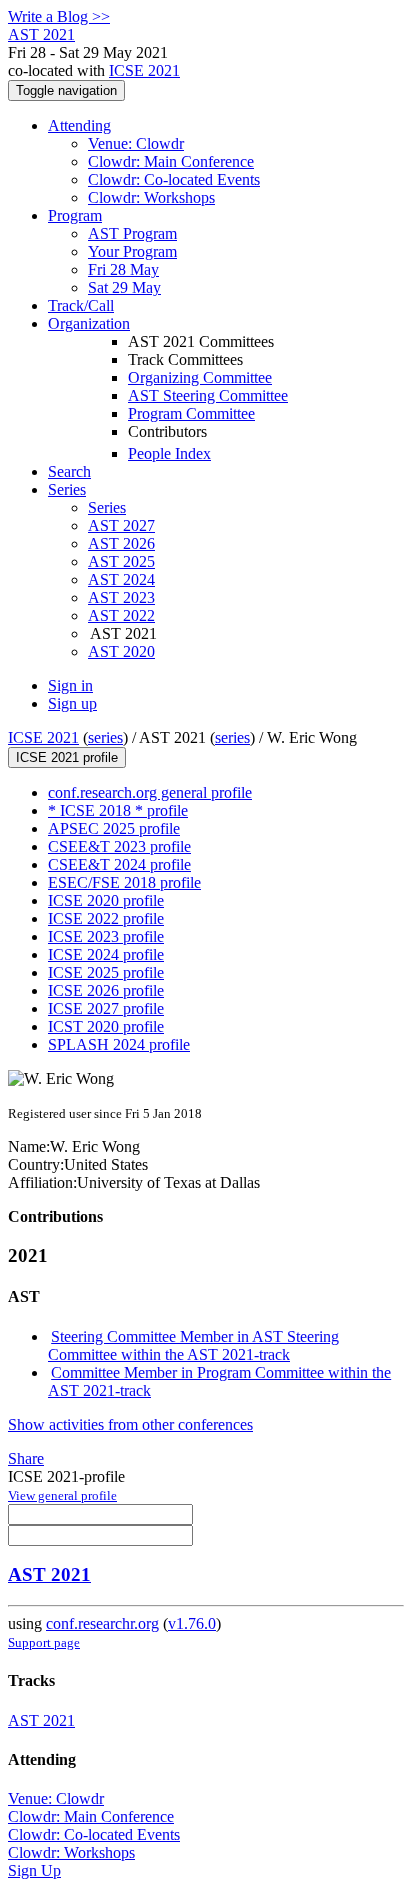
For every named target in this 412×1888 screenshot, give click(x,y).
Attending (79, 125)
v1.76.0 (192, 1623)
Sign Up (34, 1870)
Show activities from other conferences (130, 1424)
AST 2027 (121, 525)
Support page (44, 1642)
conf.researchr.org (102, 1623)
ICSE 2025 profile (106, 972)
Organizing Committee (200, 377)
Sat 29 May (124, 287)
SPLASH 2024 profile (119, 1044)
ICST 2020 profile (106, 1026)
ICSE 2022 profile (106, 918)
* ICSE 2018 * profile (118, 810)
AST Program (132, 233)
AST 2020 (121, 651)
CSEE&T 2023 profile (119, 846)
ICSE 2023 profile (106, 936)
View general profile (62, 1495)
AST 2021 (49, 1574)
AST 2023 (121, 597)
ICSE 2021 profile (67, 757)
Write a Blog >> (59, 16)
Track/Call (81, 305)
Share (26, 1458)
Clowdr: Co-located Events (174, 179)
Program (75, 215)
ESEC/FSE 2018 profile (124, 882)
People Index (169, 453)
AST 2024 (121, 579)
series (105, 737)
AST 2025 (121, 561)
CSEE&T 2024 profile (119, 864)
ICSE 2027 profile (106, 1008)
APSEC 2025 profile (114, 828)
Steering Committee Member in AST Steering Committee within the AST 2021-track (193, 1345)
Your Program (132, 251)
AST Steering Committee (208, 395)
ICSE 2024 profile (106, 954)
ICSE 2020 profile (106, 900)
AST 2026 (121, 543)
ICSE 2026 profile (106, 990)
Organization (89, 323)
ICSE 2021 (144, 70)
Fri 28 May (123, 269)
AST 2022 (121, 615)
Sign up (72, 703)
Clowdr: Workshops (151, 197)
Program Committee (191, 413)
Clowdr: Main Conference (171, 161)
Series (107, 507)
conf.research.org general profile (150, 792)
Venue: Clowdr (136, 143)
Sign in (70, 685)
